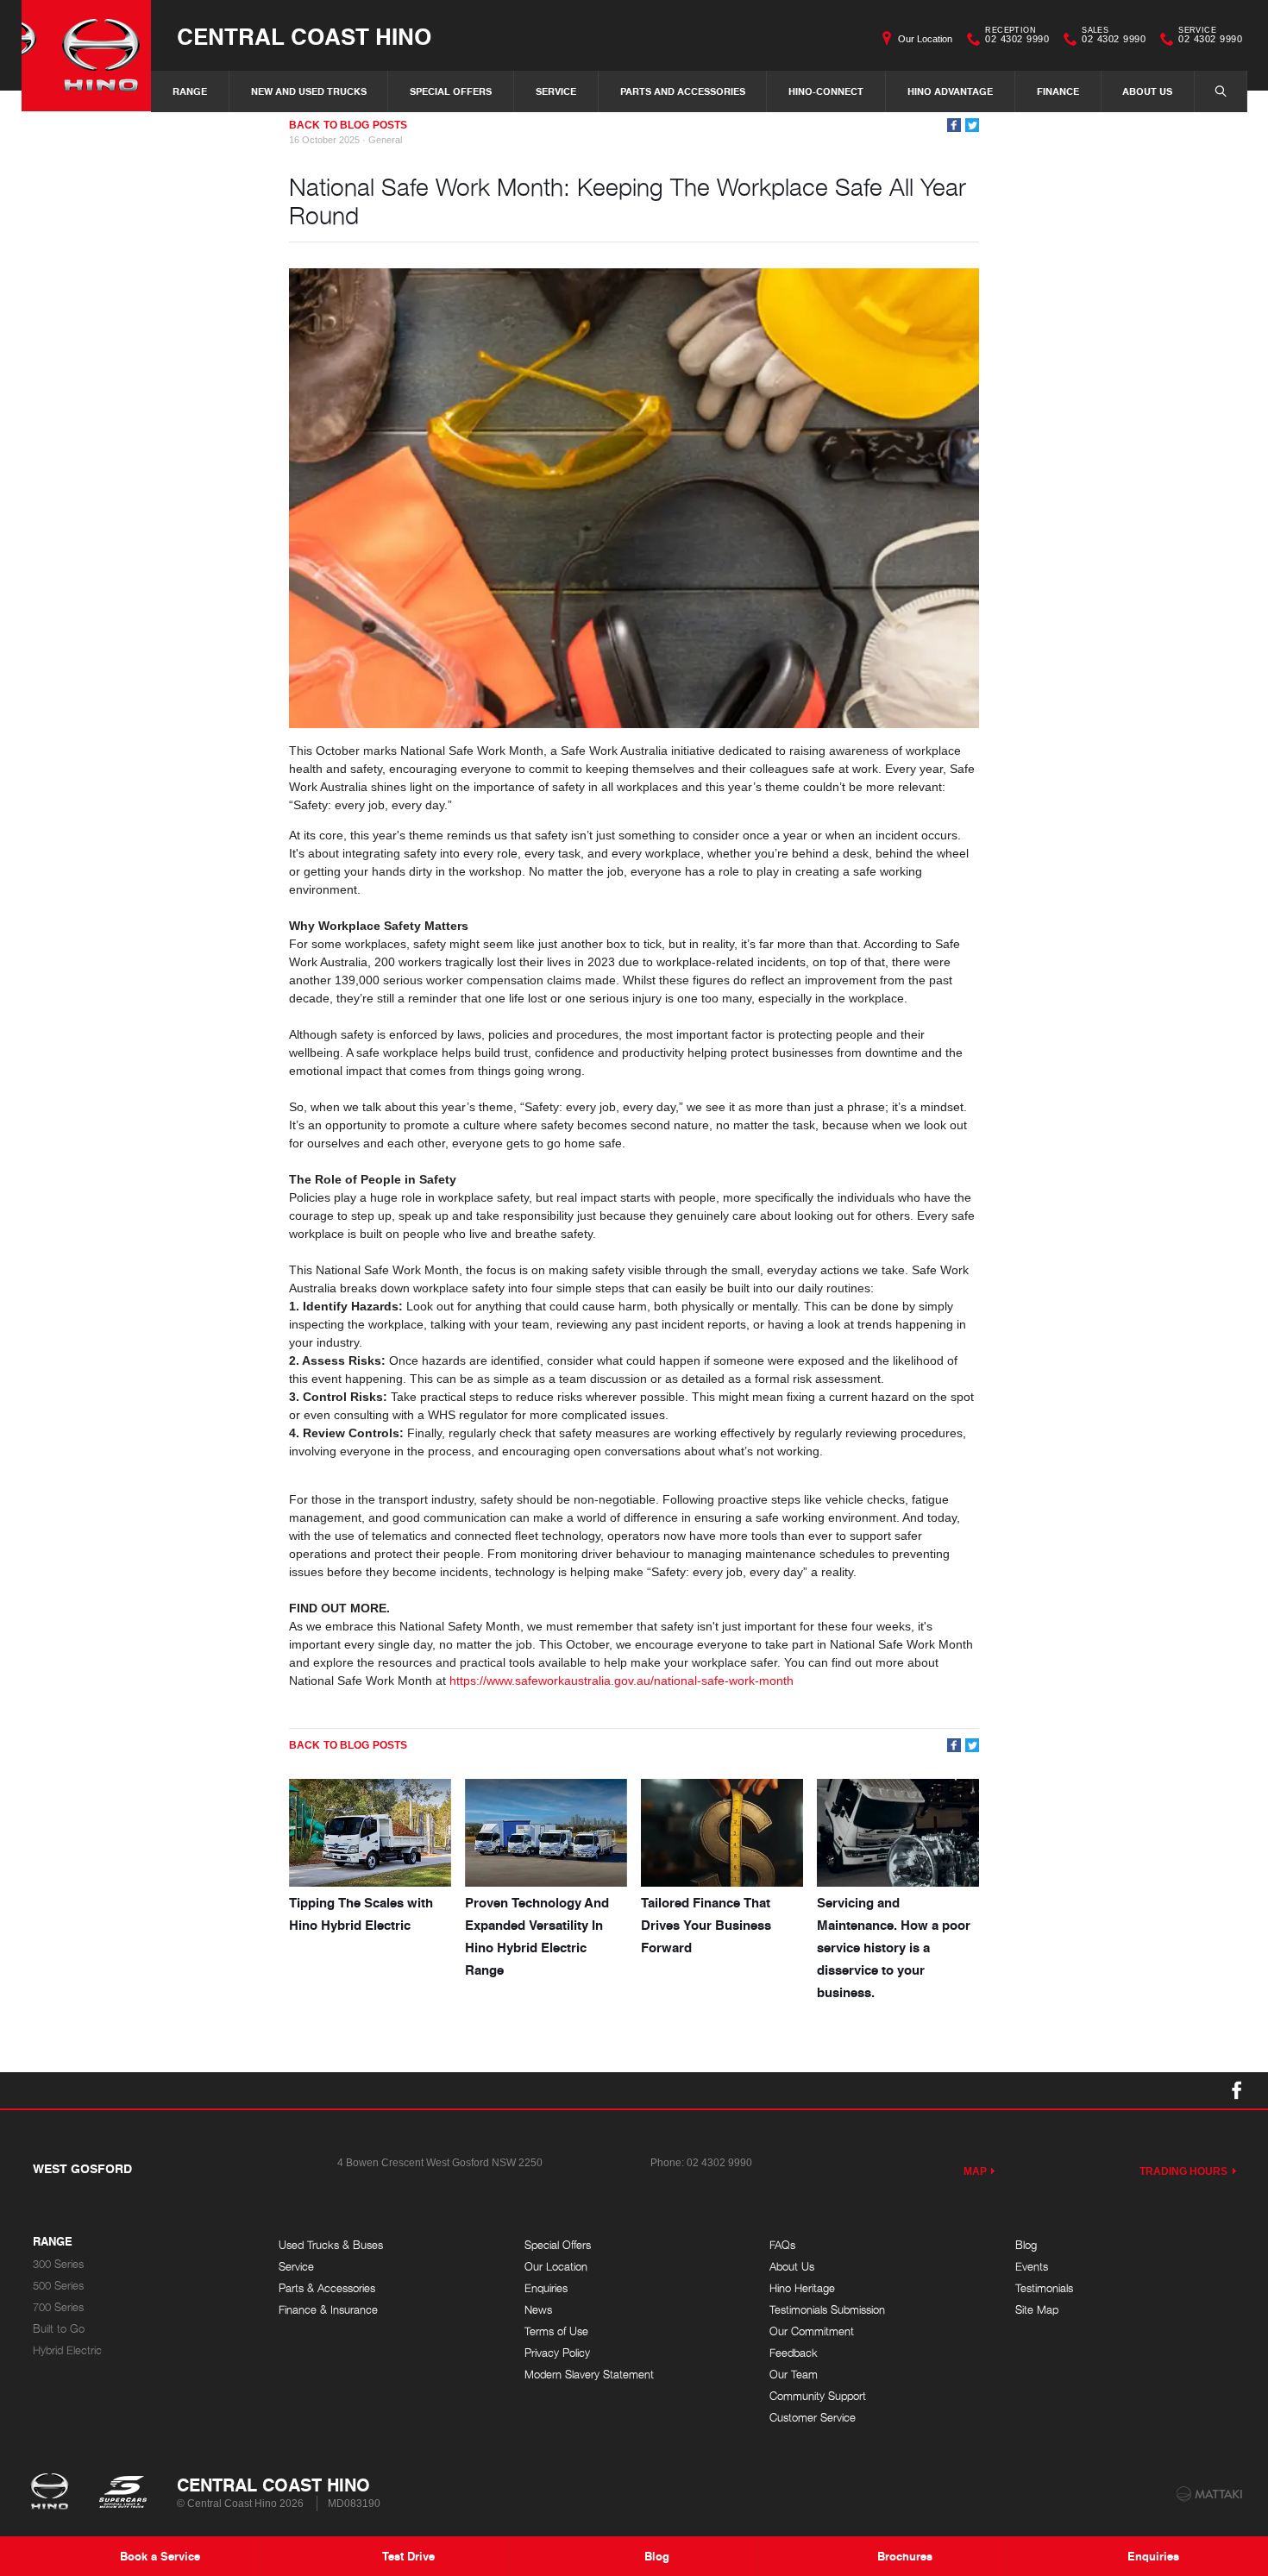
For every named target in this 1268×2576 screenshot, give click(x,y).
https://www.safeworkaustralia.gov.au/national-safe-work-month (621, 1681)
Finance (1058, 91)
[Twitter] (972, 125)
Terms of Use (556, 2331)
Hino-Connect (826, 91)
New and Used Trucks (309, 91)
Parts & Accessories (327, 2288)
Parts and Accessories (683, 91)
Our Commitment (812, 2331)
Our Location (925, 39)
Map (975, 2171)
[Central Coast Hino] (86, 56)
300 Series (58, 2264)
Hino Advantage (950, 91)
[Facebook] (954, 125)
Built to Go (59, 2329)
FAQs (782, 2245)
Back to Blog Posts (348, 125)
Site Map (1037, 2310)
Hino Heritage (802, 2288)
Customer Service (813, 2418)
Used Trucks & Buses (331, 2245)
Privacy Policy (557, 2353)
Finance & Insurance (328, 2310)
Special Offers (451, 91)
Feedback (794, 2353)
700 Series (58, 2307)
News (538, 2310)
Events (1032, 2267)
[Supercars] (122, 2493)
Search (1221, 91)
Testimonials (1044, 2288)
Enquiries (546, 2288)
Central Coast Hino (304, 36)
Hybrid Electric (67, 2350)
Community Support (818, 2396)
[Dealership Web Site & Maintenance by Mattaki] (1209, 2494)
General (385, 140)
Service (556, 91)
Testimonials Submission (827, 2310)
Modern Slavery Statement (589, 2375)
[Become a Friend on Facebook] (1237, 2090)
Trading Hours (1184, 2171)
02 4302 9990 (1017, 37)
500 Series (58, 2286)
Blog (1026, 2245)
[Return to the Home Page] (53, 2493)
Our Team (794, 2375)
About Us (1147, 91)
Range (190, 91)
